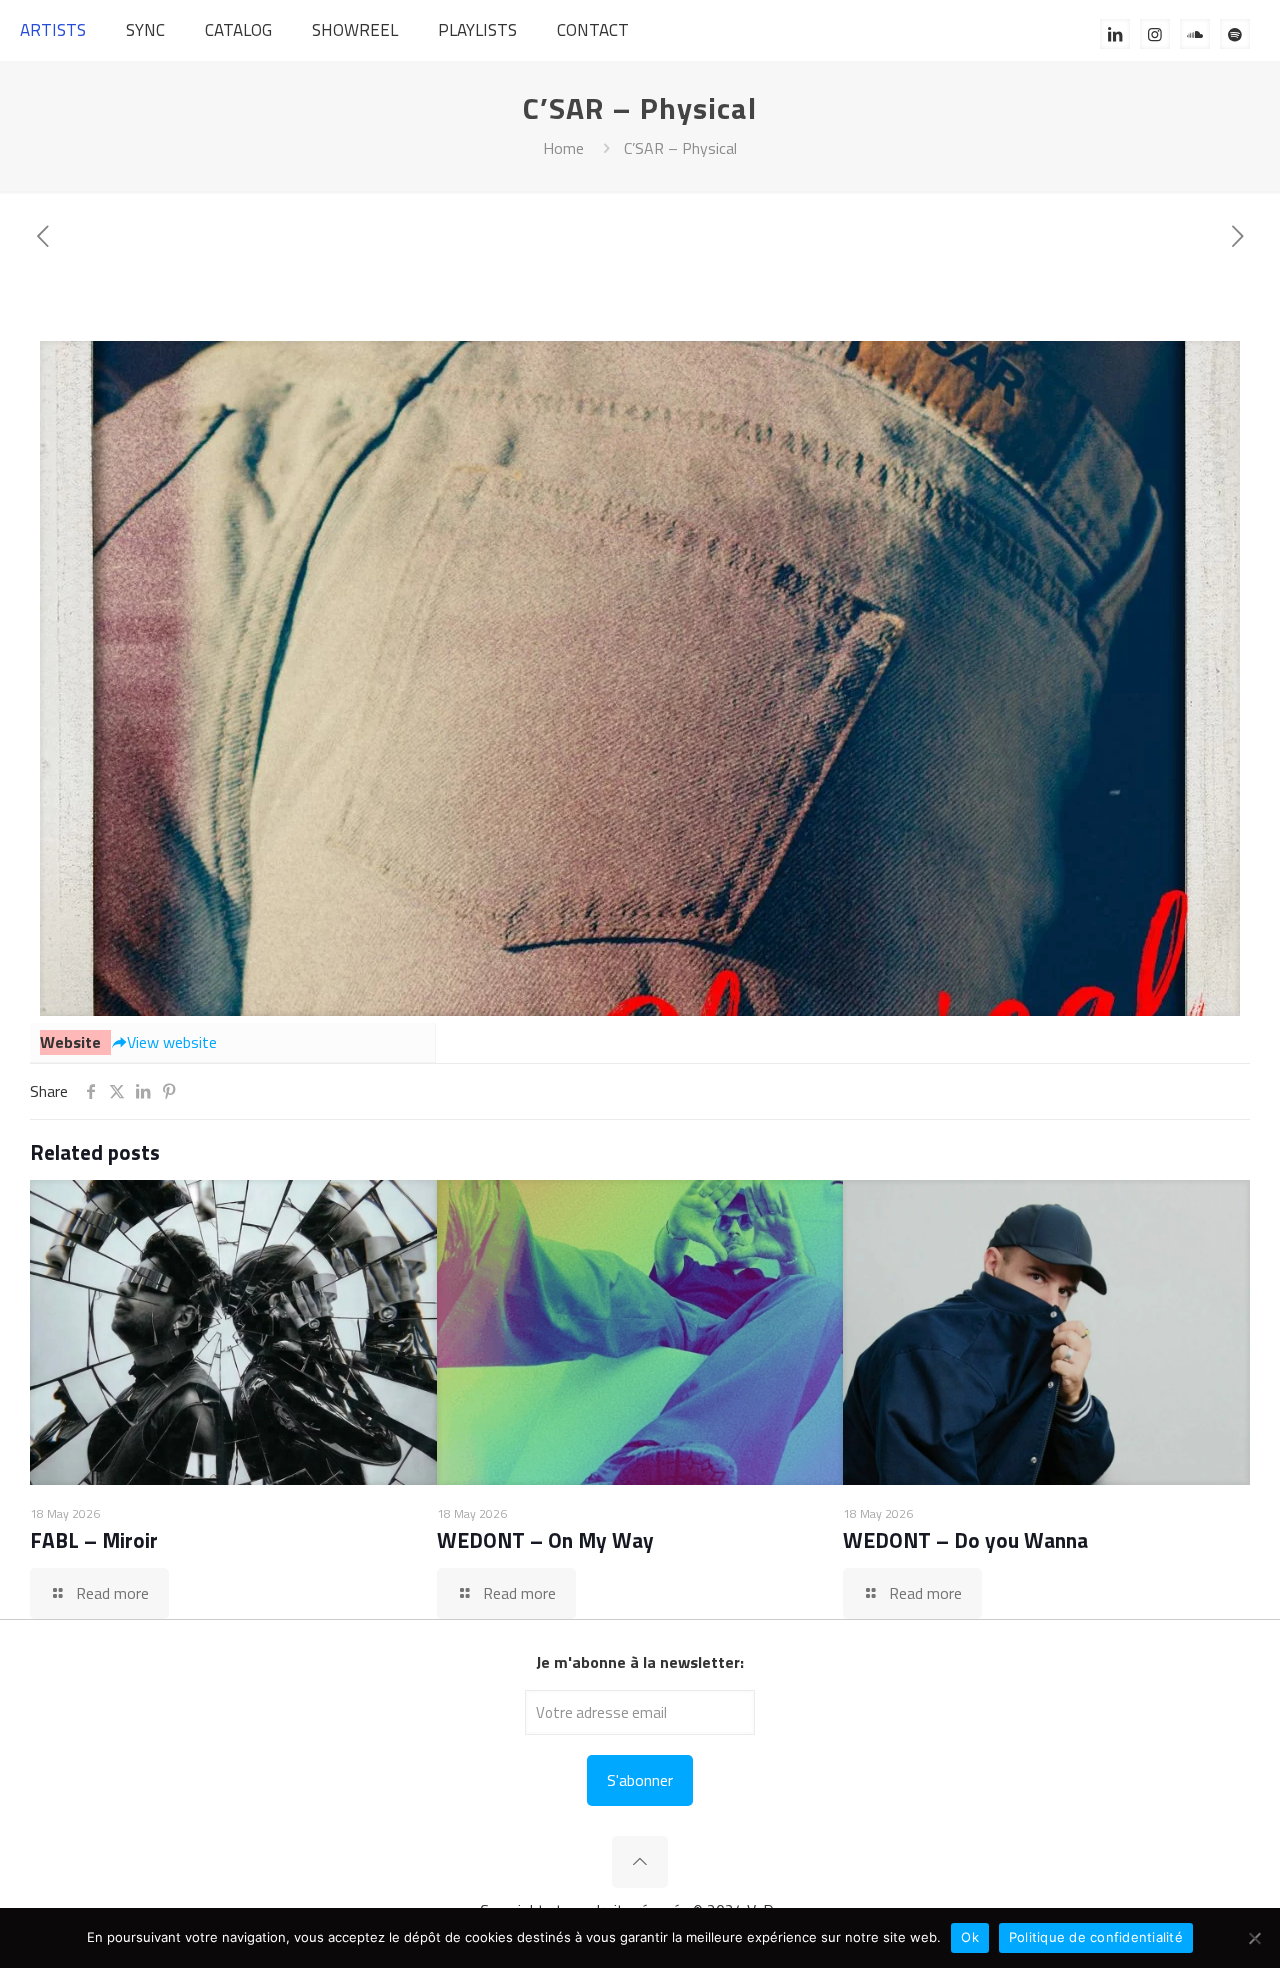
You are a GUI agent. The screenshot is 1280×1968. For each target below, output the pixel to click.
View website (172, 1042)
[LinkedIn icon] (1115, 34)
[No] (1255, 1938)
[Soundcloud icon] (1195, 34)
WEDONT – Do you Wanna (965, 1540)
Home (563, 148)
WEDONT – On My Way (545, 1540)
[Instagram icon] (1155, 34)
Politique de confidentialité (1096, 1937)
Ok (970, 1937)
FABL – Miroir (94, 1540)
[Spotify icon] (1235, 34)
